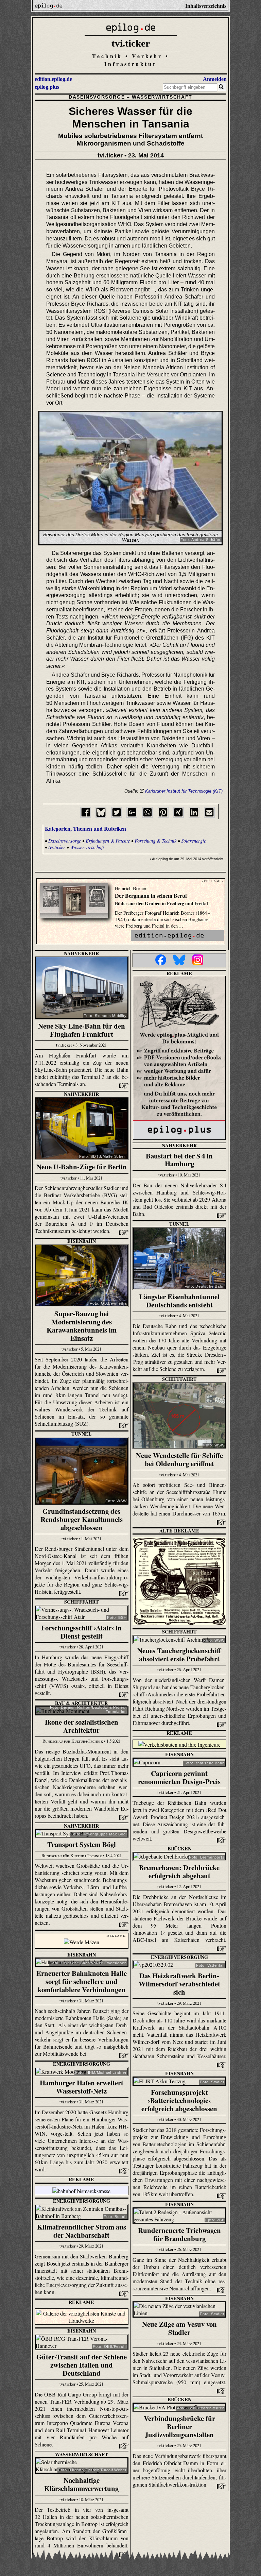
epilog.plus (47, 87)
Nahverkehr (81, 953)
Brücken (179, 1849)
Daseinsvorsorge (97, 97)
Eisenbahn (82, 1241)
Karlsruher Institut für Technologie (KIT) (184, 791)
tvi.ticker (131, 43)
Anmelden (215, 79)
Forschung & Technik (155, 841)
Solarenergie (194, 841)
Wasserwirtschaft (162, 97)
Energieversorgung (179, 1957)
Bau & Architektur (81, 1703)
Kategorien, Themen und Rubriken (85, 828)
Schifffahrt (179, 1379)
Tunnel (179, 1224)
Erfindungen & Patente (108, 841)
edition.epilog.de (53, 79)
